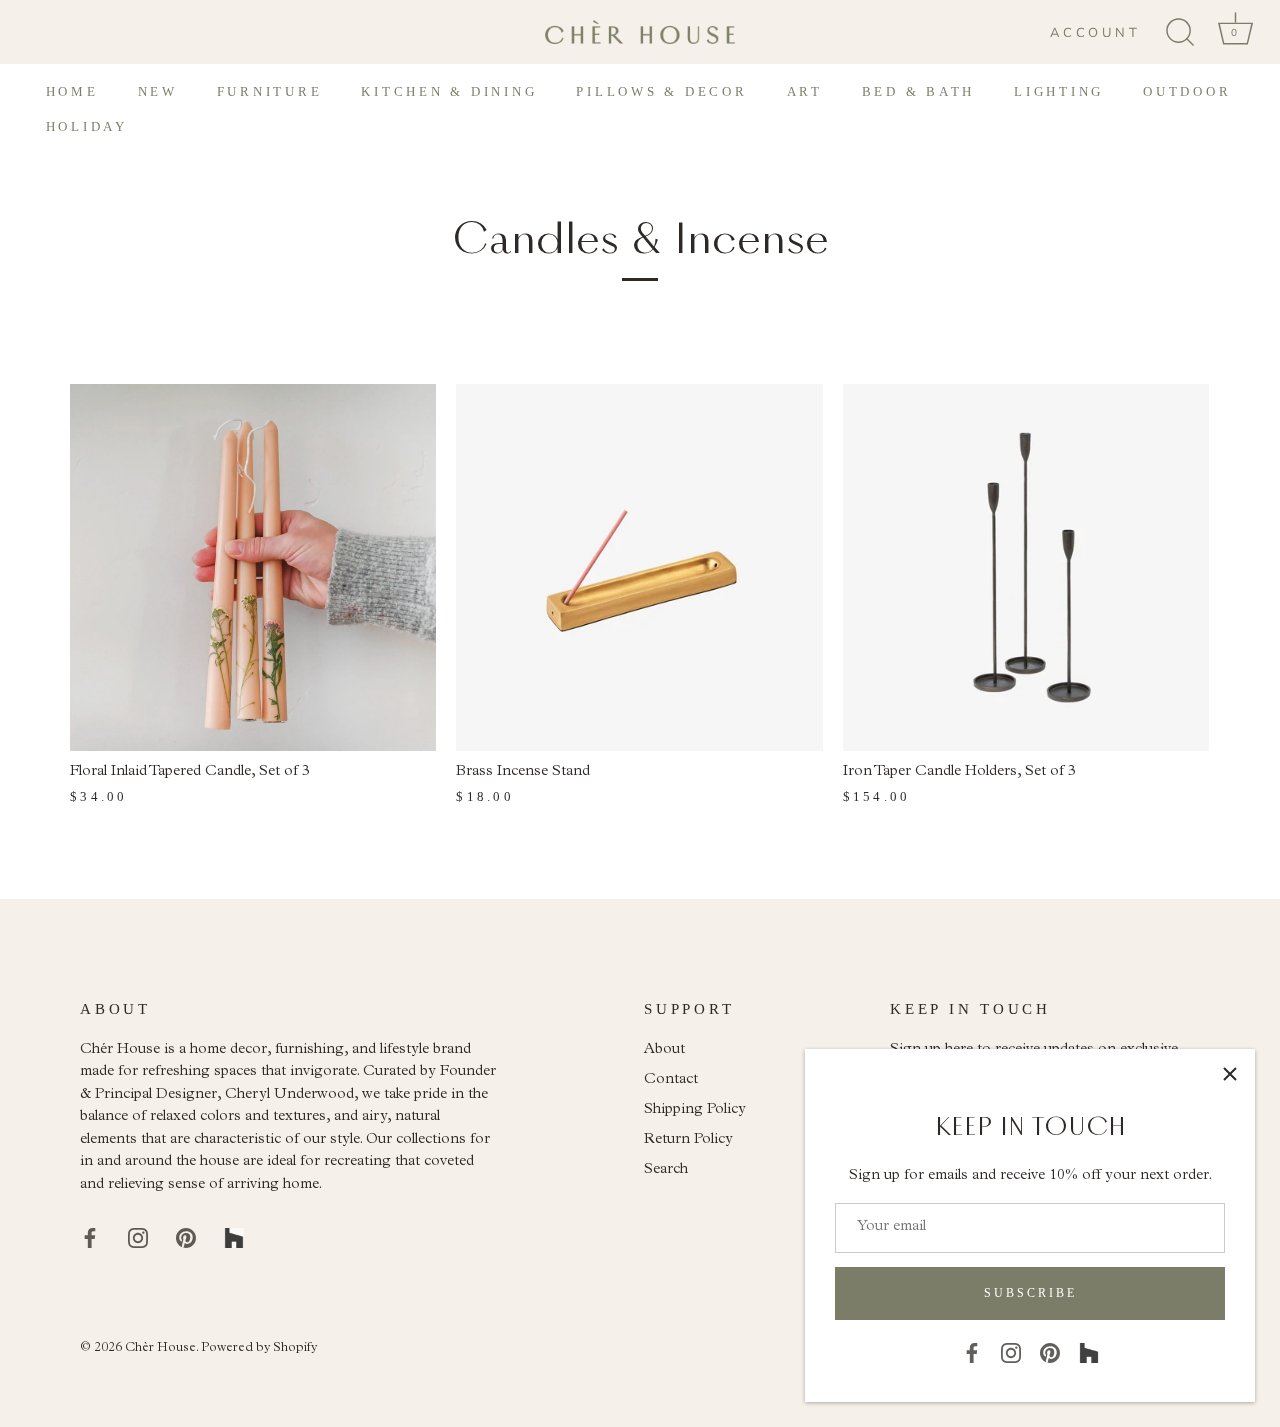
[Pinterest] (1050, 1352)
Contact (671, 1080)
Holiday (87, 126)
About (664, 1050)
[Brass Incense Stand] (639, 567)
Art (805, 91)
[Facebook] (972, 1352)
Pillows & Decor (661, 91)
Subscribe (1030, 1293)
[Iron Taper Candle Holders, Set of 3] (1026, 567)
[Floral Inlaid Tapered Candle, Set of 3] (253, 567)
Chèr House (160, 1348)
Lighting (1059, 91)
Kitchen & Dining (449, 91)
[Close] (1230, 1074)
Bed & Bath (919, 91)
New (158, 91)
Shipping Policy (695, 1110)
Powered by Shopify (259, 1348)
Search (666, 1170)
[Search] (1180, 33)
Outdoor (1187, 91)
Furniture (270, 91)
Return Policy (688, 1140)
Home (72, 91)
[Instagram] (1011, 1352)
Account (1095, 33)
